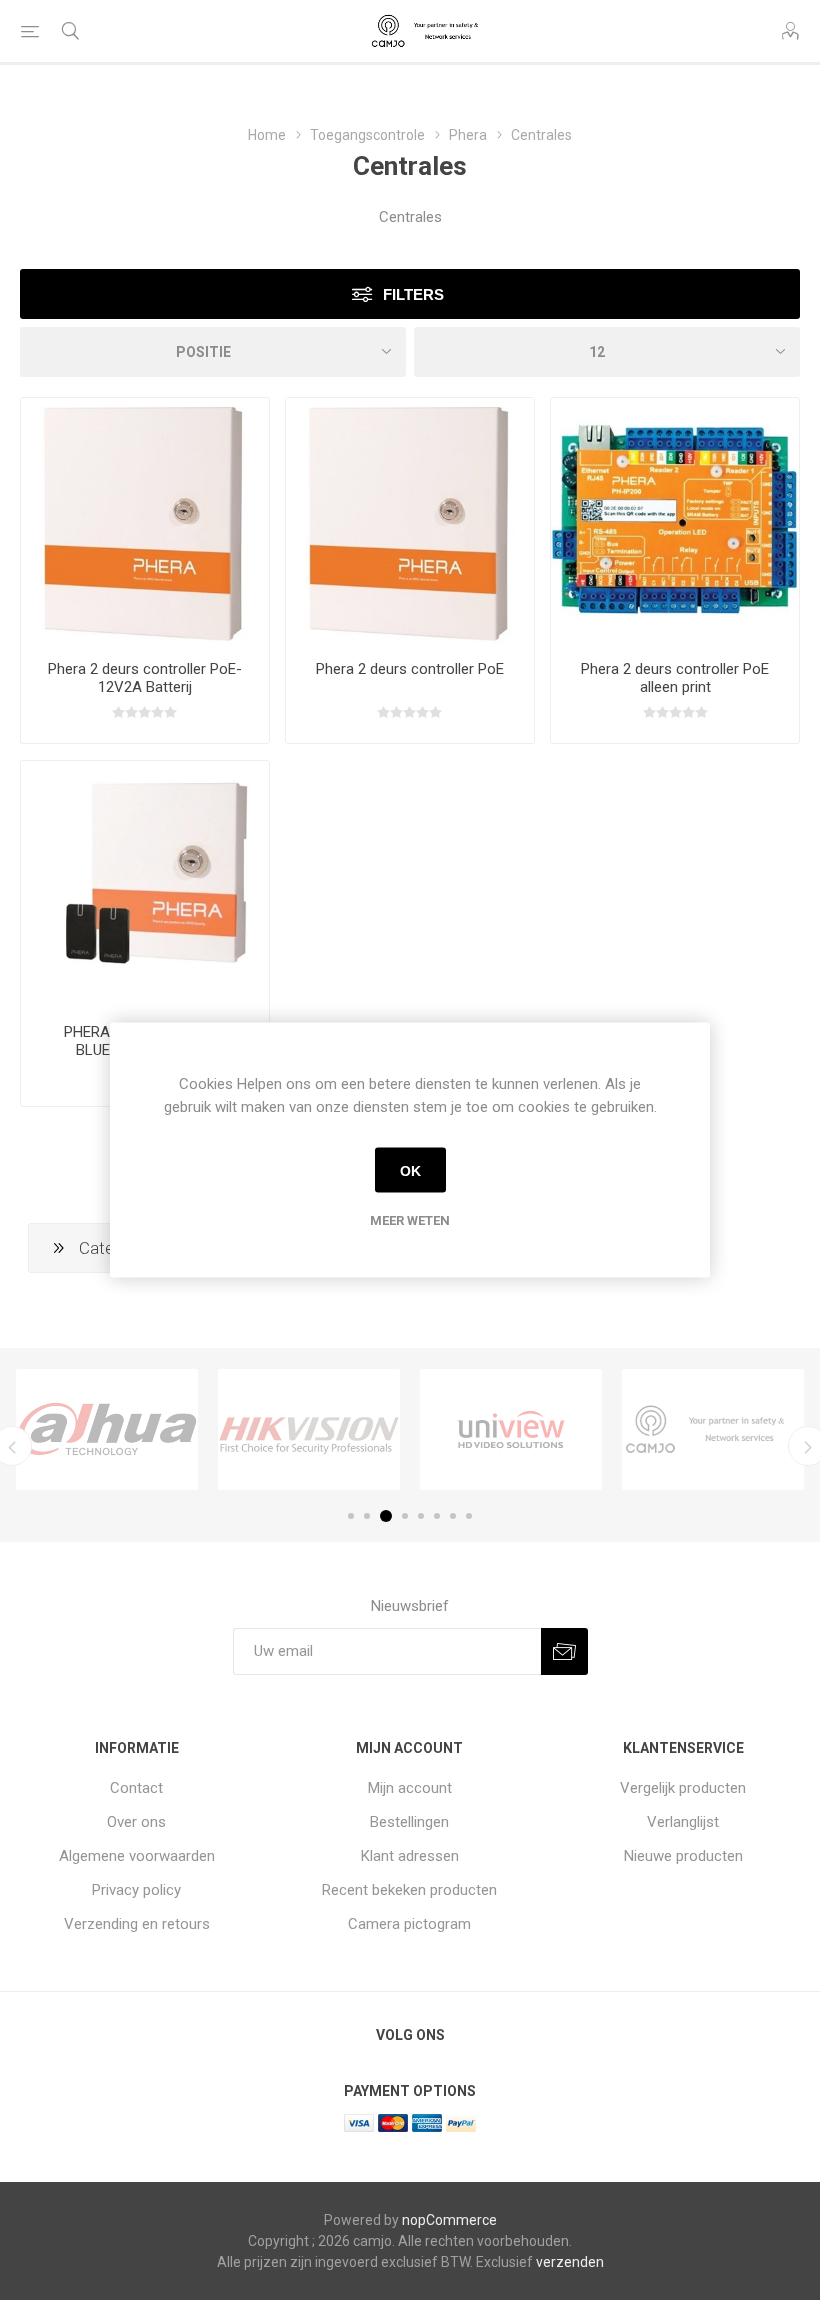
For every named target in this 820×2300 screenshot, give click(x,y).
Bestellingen (409, 1822)
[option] (107, 1429)
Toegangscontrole (367, 135)
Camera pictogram (409, 1924)
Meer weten (410, 1220)
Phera (468, 135)
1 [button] (351, 1516)
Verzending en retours (137, 1924)
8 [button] (469, 1516)
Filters (413, 294)
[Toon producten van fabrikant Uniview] (511, 1429)
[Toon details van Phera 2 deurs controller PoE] (410, 522)
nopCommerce (449, 2220)
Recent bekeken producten (409, 1890)
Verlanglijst (683, 1822)
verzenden (570, 2262)
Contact (136, 1788)
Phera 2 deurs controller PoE (410, 669)
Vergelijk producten (683, 1788)
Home (267, 135)
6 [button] (437, 1516)
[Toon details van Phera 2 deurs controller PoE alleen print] (675, 522)
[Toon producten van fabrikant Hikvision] (309, 1429)
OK (410, 1170)
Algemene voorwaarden (137, 1856)
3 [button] (386, 1516)
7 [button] (453, 1516)
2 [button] (367, 1516)
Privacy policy (136, 1890)
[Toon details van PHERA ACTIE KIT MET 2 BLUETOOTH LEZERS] (145, 885)
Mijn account (410, 1788)
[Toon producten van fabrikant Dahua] (107, 1429)
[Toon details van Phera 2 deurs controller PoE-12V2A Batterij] (145, 522)
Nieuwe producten (683, 1856)
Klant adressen (410, 1856)
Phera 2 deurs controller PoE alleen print (675, 678)
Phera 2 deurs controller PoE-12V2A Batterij (145, 678)
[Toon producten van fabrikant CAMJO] (713, 1429)
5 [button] (421, 1516)
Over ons (136, 1822)
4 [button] (405, 1516)
